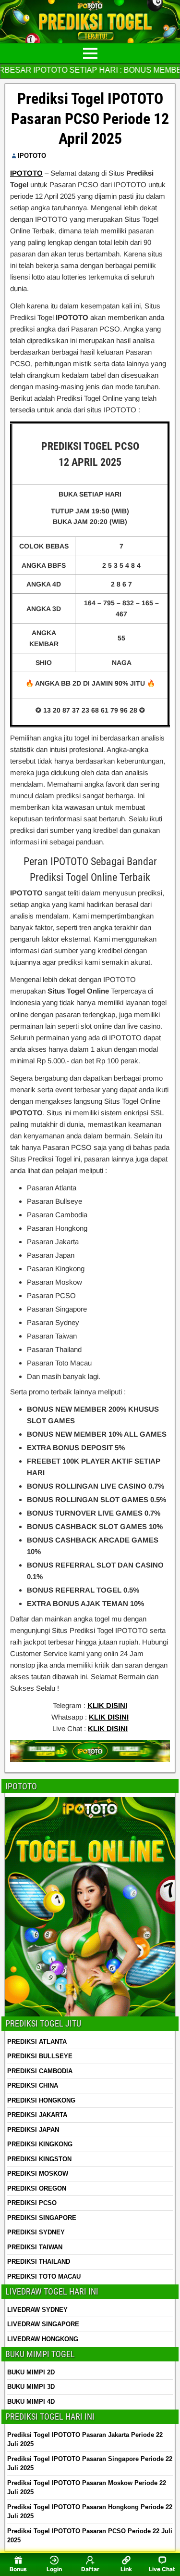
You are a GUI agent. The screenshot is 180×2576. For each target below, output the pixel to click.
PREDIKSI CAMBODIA (40, 2071)
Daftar (90, 2569)
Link (126, 2569)
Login (54, 2569)
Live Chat (162, 2569)
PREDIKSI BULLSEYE (40, 2056)
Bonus (18, 2569)
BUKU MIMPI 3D (31, 2387)
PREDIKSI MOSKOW (38, 2174)
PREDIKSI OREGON (37, 2188)
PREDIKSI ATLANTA (37, 2042)
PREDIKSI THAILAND (39, 2262)
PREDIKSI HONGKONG (41, 2100)
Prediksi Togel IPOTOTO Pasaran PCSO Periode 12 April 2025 (90, 119)
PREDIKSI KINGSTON (39, 2159)
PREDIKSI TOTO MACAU (44, 2276)
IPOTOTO (32, 156)
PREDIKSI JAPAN (33, 2130)
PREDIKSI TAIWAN (35, 2247)
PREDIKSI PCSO (32, 2203)
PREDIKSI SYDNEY (36, 2232)
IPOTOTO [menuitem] (26, 173)
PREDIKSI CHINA (33, 2085)
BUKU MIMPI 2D (31, 2372)
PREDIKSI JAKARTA (37, 2115)
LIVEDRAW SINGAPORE (43, 2324)
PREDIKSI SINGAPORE (42, 2218)
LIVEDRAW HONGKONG (43, 2339)
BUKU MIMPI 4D (31, 2402)
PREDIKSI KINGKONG (40, 2144)
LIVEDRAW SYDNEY (37, 2310)
